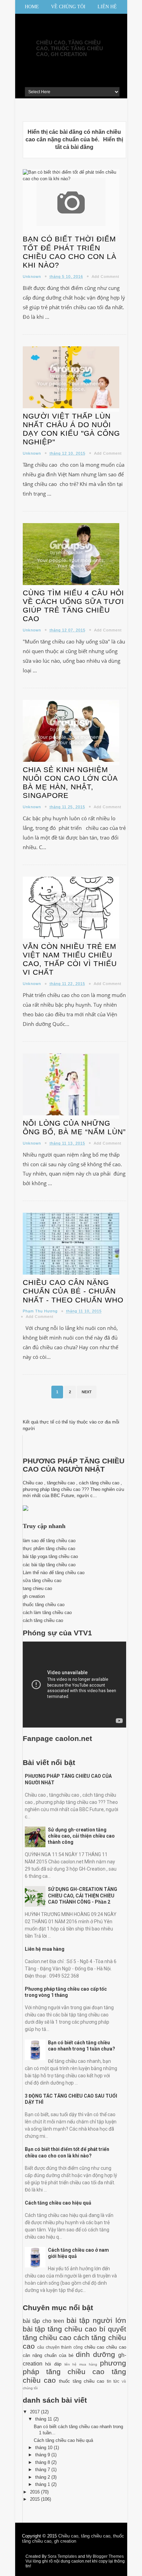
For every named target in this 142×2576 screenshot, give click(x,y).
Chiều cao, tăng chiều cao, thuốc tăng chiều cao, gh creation (70, 48)
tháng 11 (44, 2419)
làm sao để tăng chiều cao (49, 1541)
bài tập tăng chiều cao (60, 2329)
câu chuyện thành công (60, 2347)
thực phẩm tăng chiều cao (49, 1549)
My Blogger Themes (105, 2556)
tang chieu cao (37, 1588)
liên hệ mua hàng (81, 2364)
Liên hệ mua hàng (45, 1949)
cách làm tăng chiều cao (47, 1612)
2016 (35, 2492)
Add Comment (105, 277)
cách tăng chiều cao (43, 1620)
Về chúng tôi (68, 7)
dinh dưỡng (95, 2354)
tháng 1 (43, 2484)
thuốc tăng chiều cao (44, 1605)
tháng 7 (43, 2470)
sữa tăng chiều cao (42, 1581)
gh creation (34, 1596)
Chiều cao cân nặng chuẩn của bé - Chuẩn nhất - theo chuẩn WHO (73, 1291)
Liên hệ (107, 7)
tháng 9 (43, 2455)
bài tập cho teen (44, 2321)
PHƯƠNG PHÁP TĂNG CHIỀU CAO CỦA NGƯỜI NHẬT (74, 1465)
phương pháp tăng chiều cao (74, 2367)
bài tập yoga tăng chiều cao (50, 1556)
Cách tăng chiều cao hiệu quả (58, 2203)
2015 (35, 2499)
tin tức (113, 2381)
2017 (35, 2412)
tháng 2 (43, 2477)
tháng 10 (44, 2448)
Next (87, 1392)
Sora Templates (62, 2556)
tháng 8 (43, 2462)
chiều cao (94, 2347)
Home (32, 7)
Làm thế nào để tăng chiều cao (54, 1573)
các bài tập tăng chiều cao (49, 1565)
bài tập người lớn (96, 2320)
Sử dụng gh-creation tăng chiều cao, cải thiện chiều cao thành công (81, 1836)
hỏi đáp (53, 2364)
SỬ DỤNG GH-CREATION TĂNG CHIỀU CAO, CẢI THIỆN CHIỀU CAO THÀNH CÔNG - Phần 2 (83, 1895)
